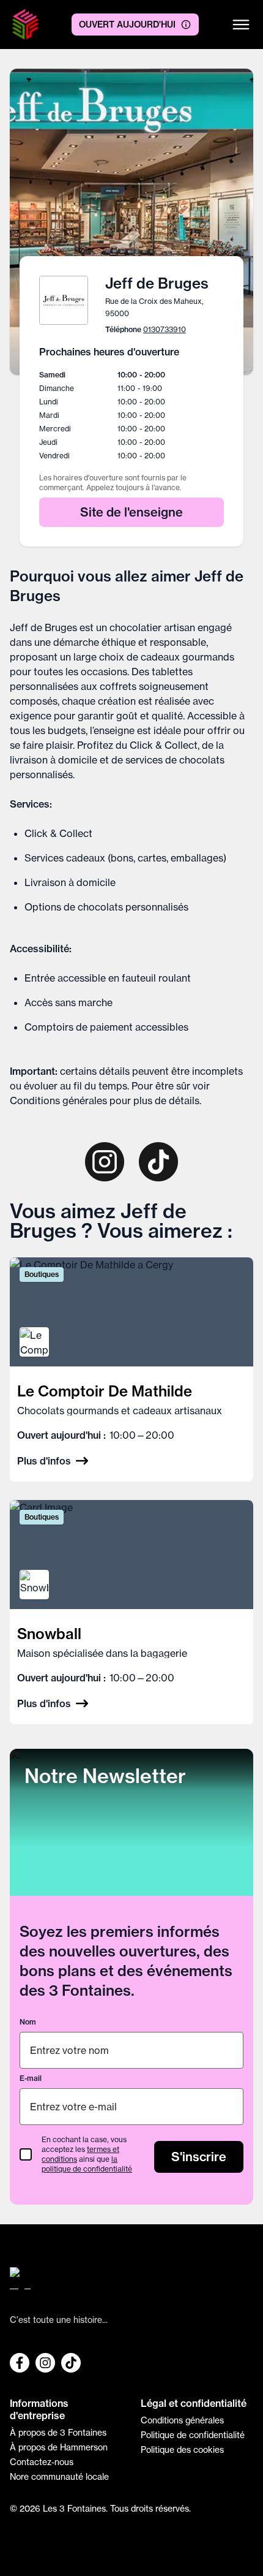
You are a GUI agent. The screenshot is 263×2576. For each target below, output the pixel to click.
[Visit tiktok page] (158, 1162)
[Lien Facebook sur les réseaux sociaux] (20, 2363)
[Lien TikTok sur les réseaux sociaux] (71, 2363)
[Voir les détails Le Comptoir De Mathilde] (131, 1369)
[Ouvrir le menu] (241, 25)
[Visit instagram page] (105, 1162)
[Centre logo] (25, 25)
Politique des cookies (182, 2450)
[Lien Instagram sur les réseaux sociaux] (45, 2363)
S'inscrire (199, 2157)
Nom (28, 2022)
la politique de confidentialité (87, 2164)
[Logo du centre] (131, 2283)
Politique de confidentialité (193, 2435)
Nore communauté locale (59, 2477)
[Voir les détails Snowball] (131, 1612)
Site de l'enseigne (131, 512)
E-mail (31, 2078)
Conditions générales (58, 1100)
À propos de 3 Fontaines (58, 2433)
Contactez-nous (42, 2462)
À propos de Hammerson (59, 2447)
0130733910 (165, 329)
